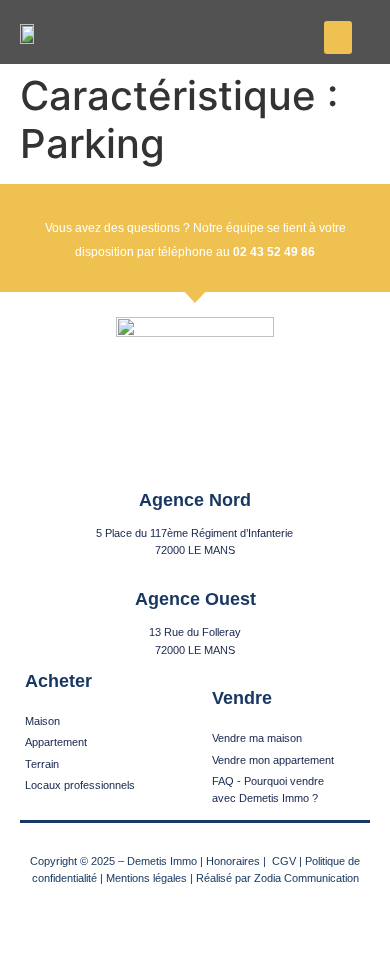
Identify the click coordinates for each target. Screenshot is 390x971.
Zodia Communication (306, 878)
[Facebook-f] (156, 923)
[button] (338, 37)
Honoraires (233, 861)
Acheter (58, 681)
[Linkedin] (234, 923)
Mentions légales (146, 878)
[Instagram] (195, 923)
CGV (284, 861)
